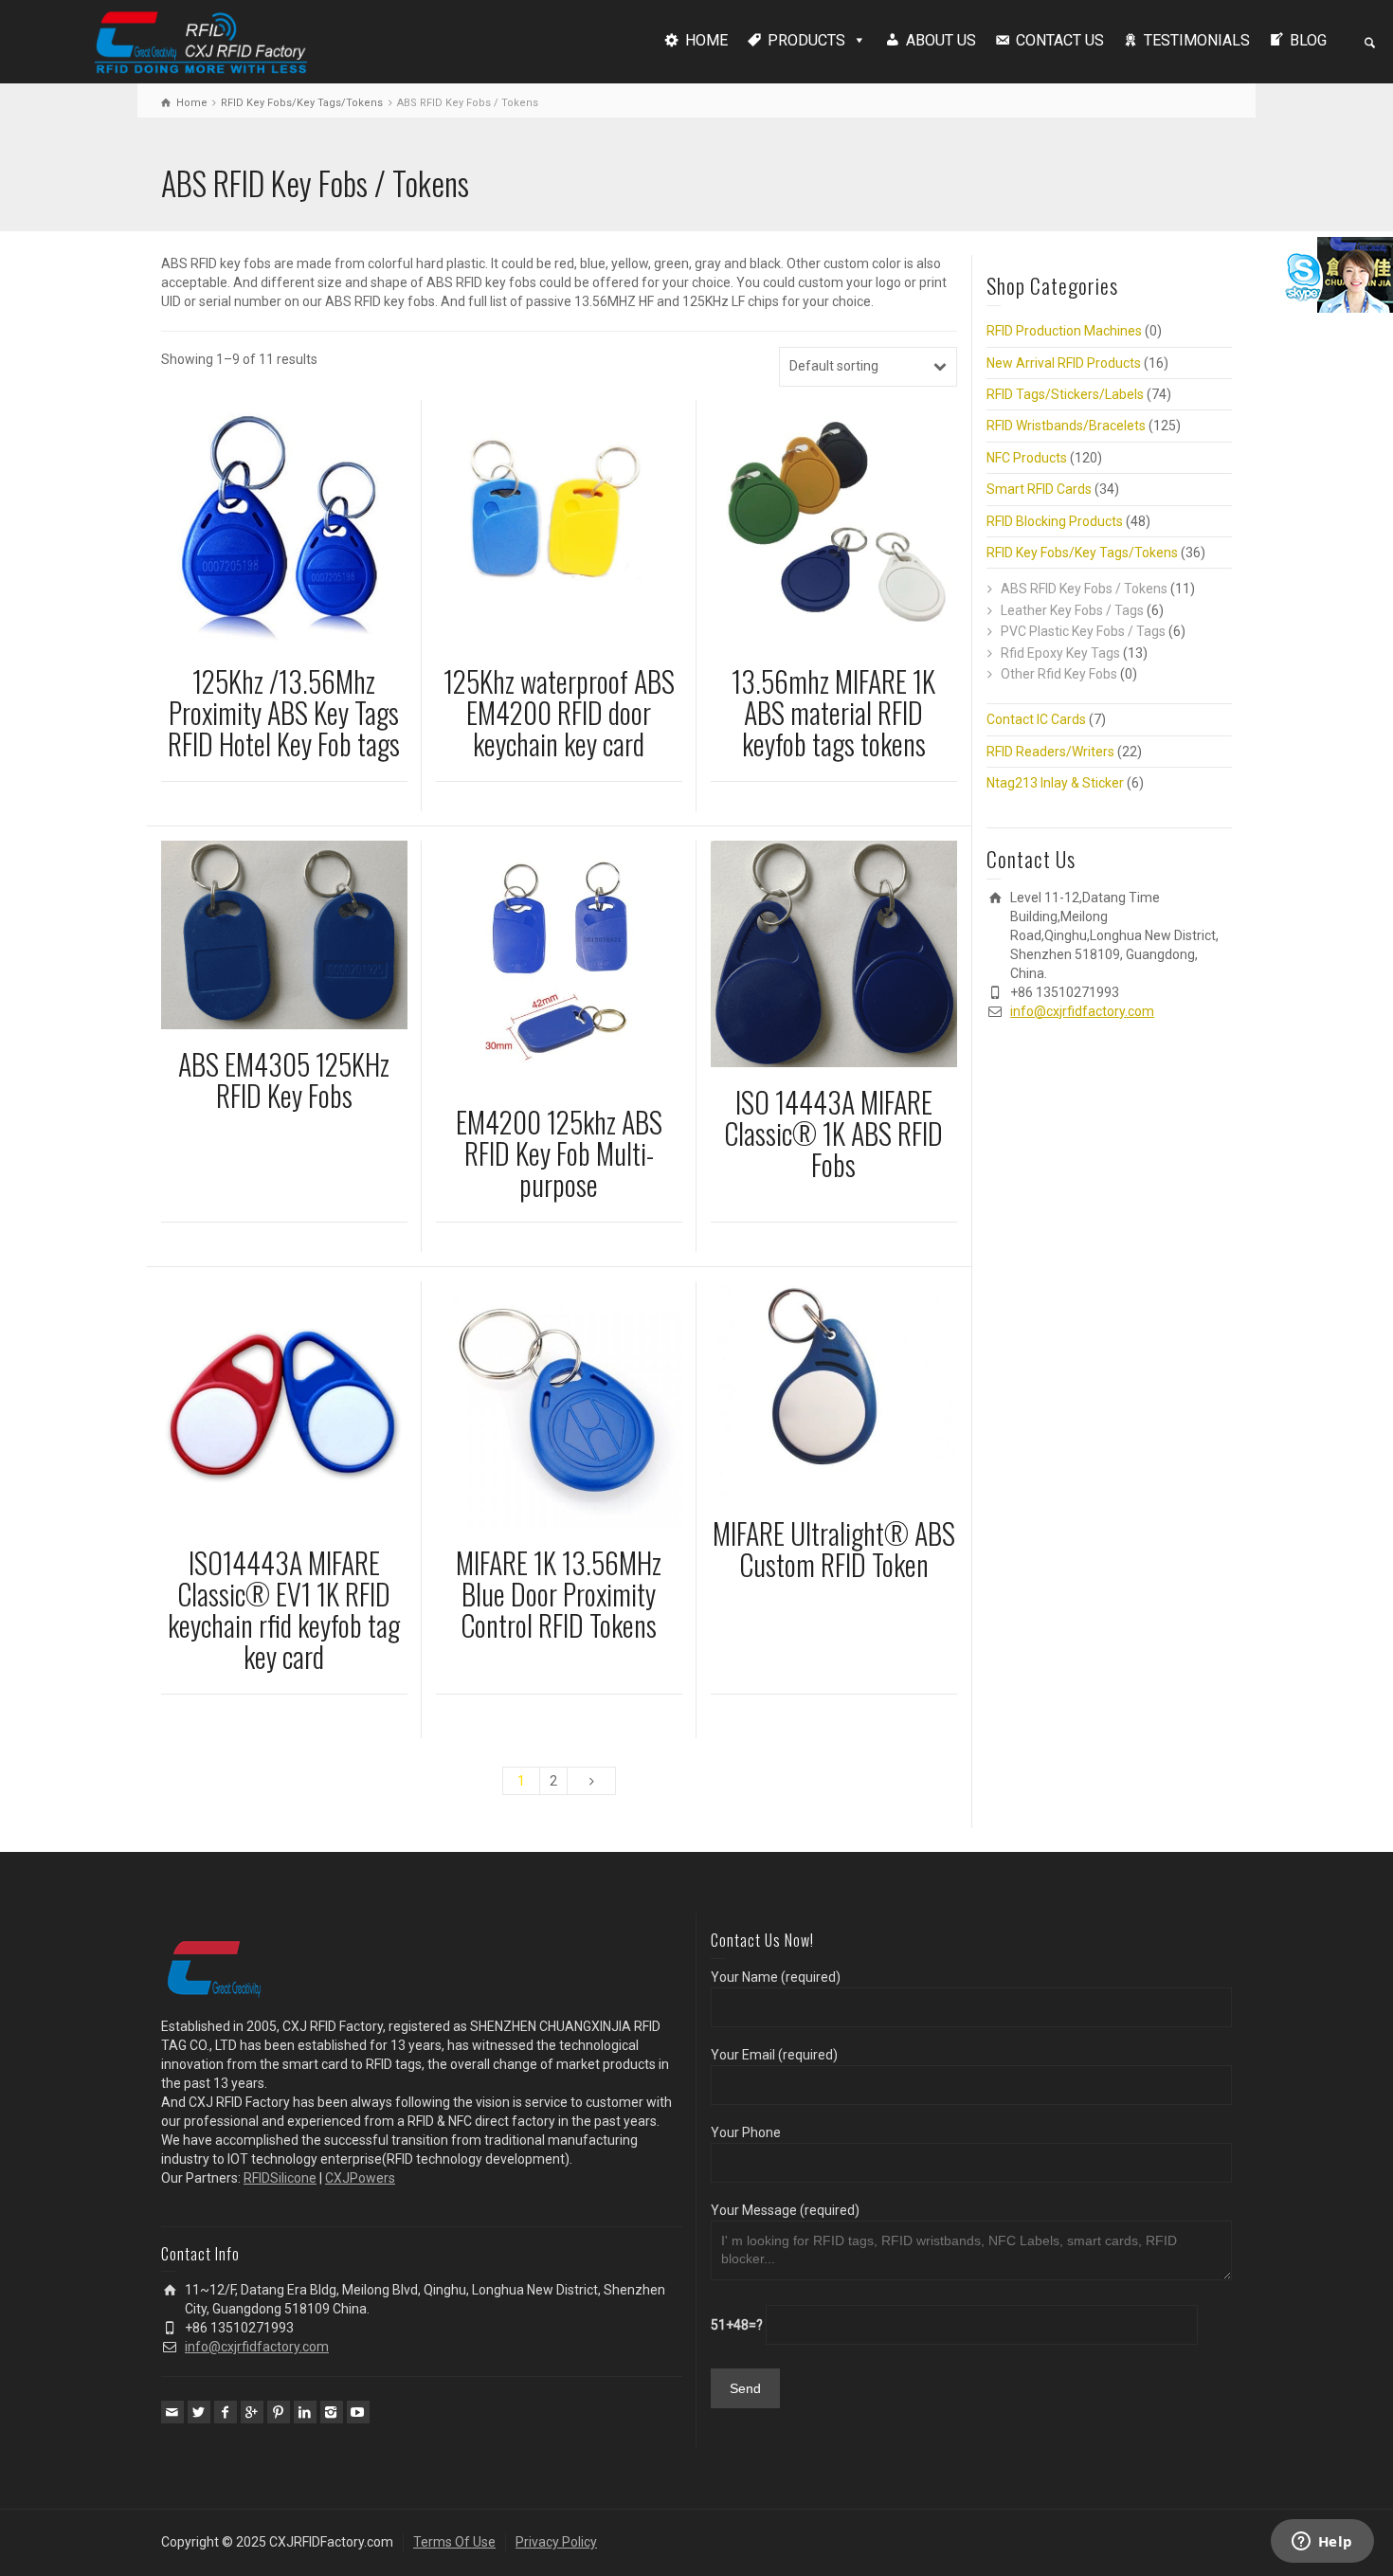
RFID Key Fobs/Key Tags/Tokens (302, 103)
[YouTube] (358, 2412)
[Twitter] (199, 2412)
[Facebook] (226, 2412)
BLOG (1308, 40)
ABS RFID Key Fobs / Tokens (1084, 589)
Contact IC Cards (1036, 719)
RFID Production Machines (1064, 331)
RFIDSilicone (280, 2178)
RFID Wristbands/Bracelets (1066, 426)
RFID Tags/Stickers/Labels (1065, 394)
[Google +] (252, 2412)
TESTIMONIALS (1197, 40)
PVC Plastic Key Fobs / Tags (1083, 631)
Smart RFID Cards (1039, 489)
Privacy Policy (556, 2542)
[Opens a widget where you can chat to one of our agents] (1322, 2543)
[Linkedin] (305, 2412)
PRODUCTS (806, 40)
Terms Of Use (454, 2542)
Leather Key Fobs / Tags (1072, 610)
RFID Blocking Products (1055, 521)
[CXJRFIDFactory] (201, 40)
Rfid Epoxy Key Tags (1060, 653)
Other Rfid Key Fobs (1059, 674)
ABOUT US (941, 40)
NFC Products (1027, 458)
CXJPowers (360, 2178)
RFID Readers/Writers (1050, 752)
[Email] (172, 2412)
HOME (706, 40)
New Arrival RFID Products (1064, 363)
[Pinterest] (279, 2412)
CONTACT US (1060, 40)
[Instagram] (332, 2412)
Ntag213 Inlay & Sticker (1055, 783)
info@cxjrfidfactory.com (1082, 1011)
